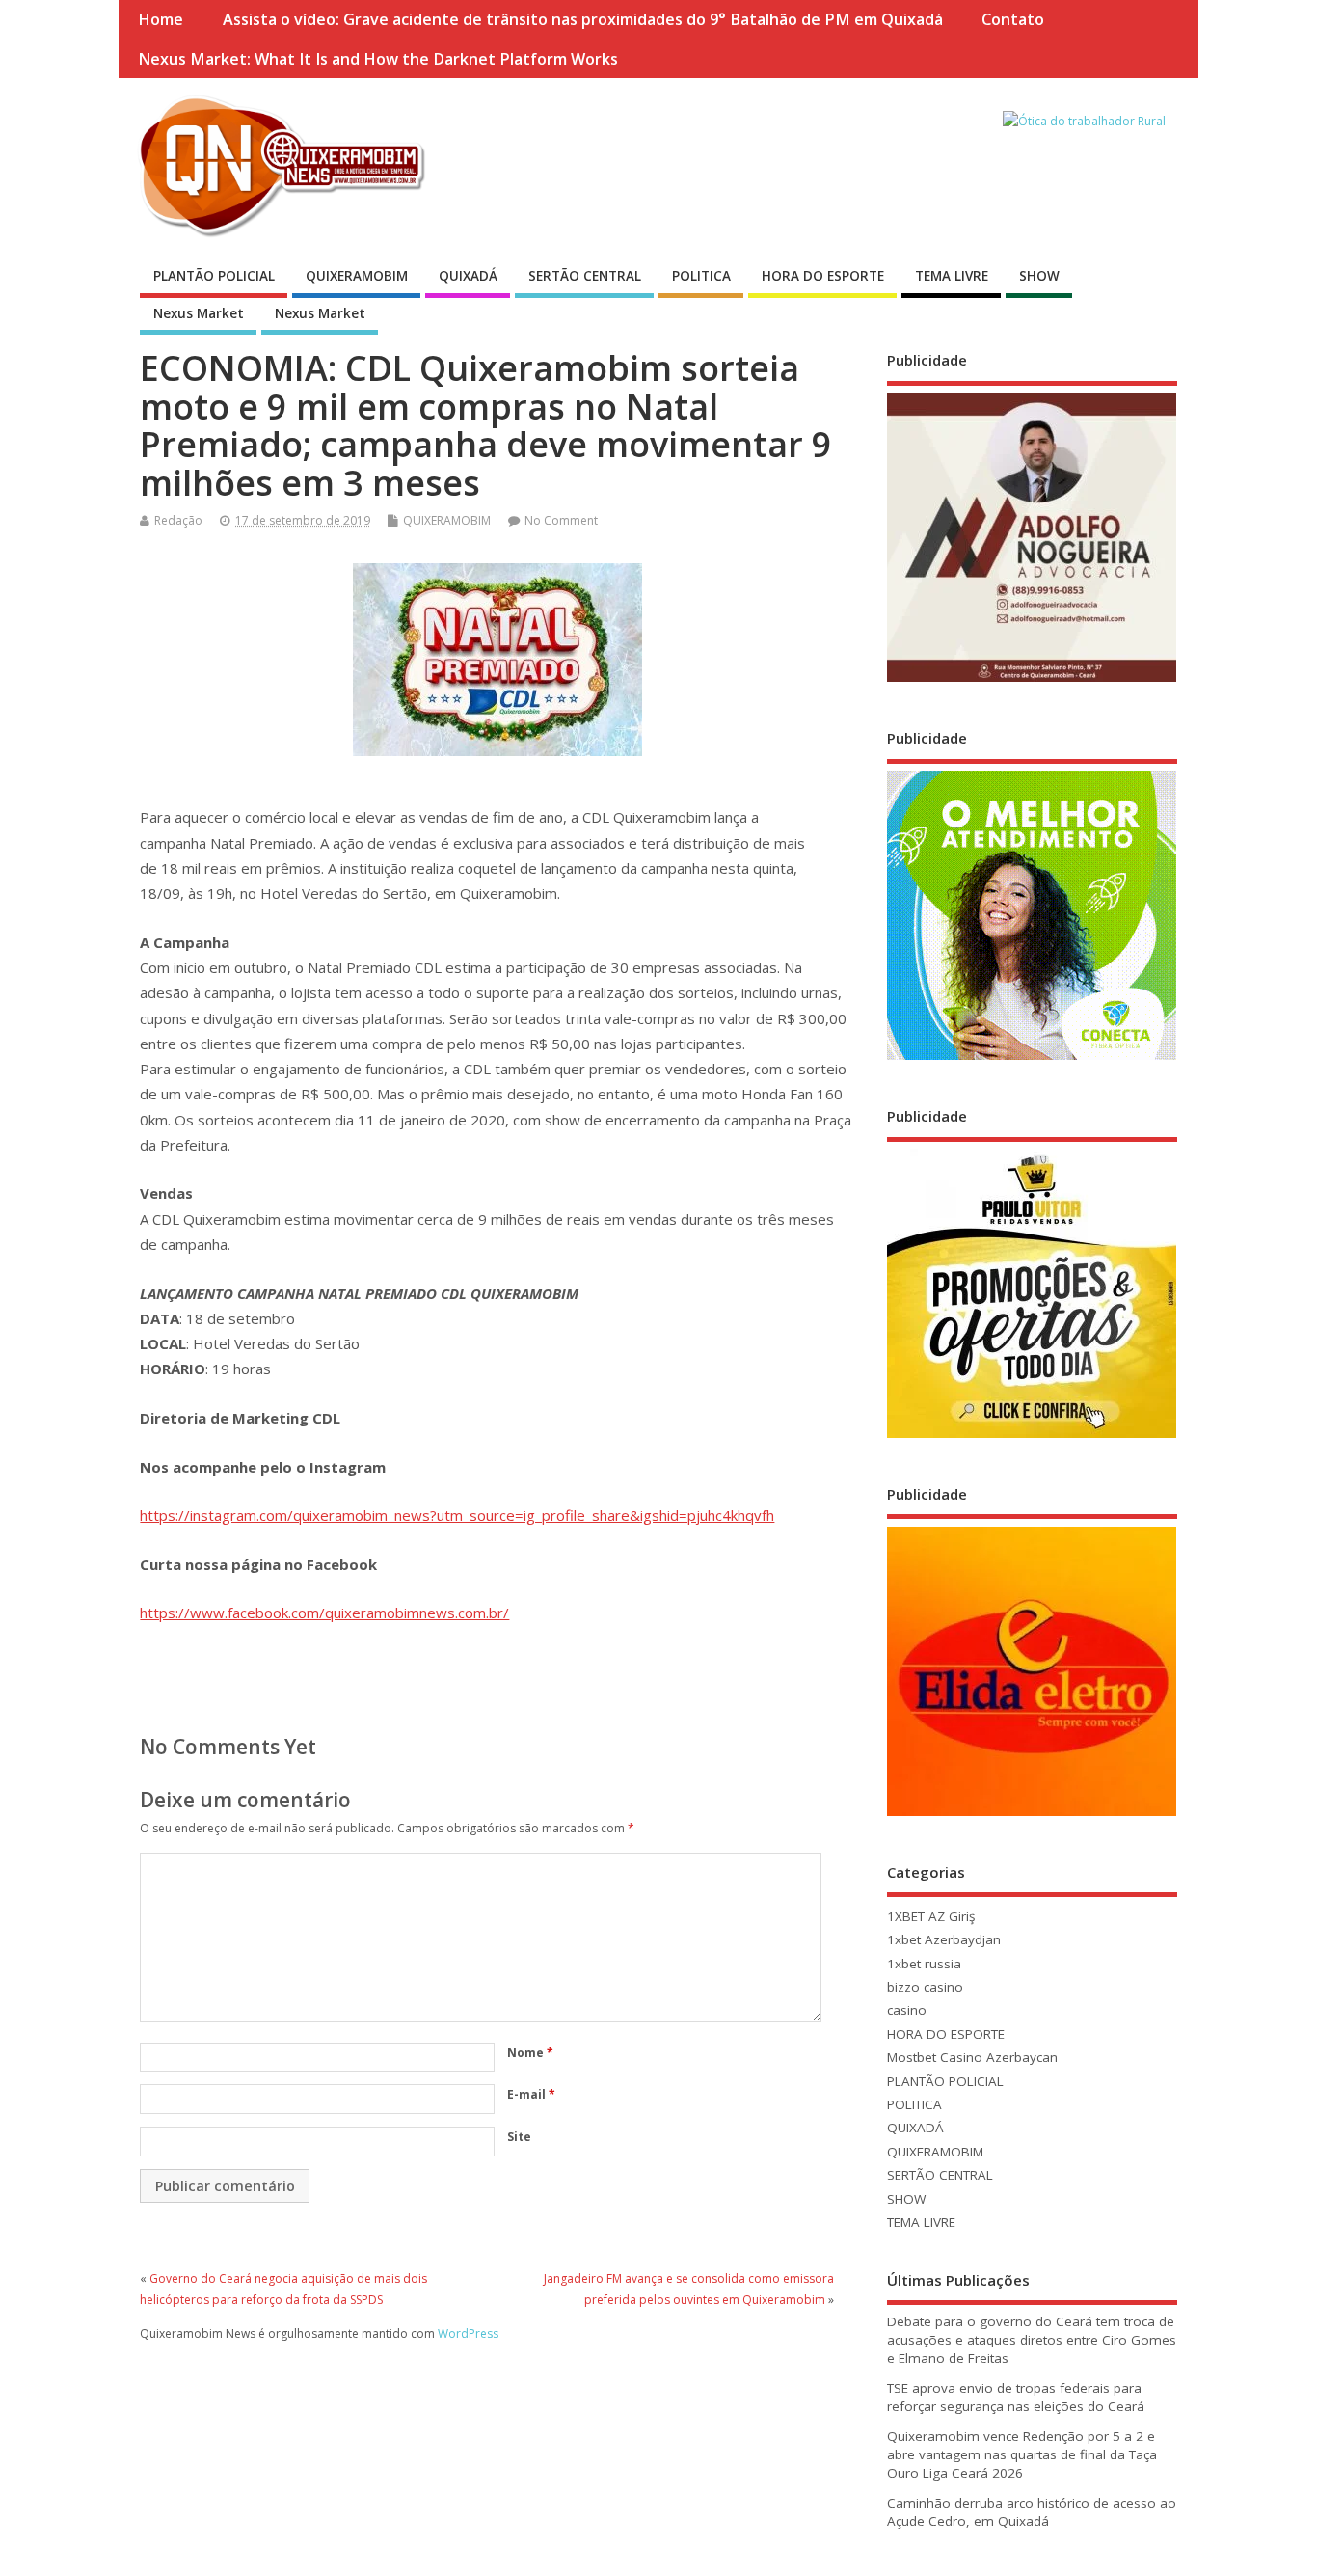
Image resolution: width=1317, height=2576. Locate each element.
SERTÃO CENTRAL (585, 276)
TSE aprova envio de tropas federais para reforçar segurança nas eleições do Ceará (1016, 2397)
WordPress (468, 2333)
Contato (1013, 19)
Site (519, 2137)
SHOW (1039, 276)
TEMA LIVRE (952, 276)
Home (161, 19)
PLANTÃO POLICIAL (214, 276)
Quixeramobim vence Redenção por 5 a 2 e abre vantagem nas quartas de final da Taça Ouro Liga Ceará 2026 (1022, 2454)
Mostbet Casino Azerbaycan (972, 2057)
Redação (178, 520)
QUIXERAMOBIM (357, 276)
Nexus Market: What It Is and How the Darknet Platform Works (378, 59)
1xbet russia (924, 1964)
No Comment (561, 520)
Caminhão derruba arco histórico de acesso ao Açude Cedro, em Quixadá (1032, 2512)
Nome (530, 2053)
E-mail (531, 2094)
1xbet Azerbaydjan (944, 1939)
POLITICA (701, 276)
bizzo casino (925, 1987)
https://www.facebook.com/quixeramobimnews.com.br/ (324, 1613)
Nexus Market (199, 313)
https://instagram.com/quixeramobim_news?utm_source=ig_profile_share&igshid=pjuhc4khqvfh (457, 1515)
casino (907, 2010)
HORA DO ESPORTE (823, 276)
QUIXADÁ (468, 276)
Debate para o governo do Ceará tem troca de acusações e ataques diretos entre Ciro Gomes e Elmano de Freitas (1032, 2340)
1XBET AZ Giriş (931, 1916)
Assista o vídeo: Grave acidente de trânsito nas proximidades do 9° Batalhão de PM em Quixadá (583, 19)
